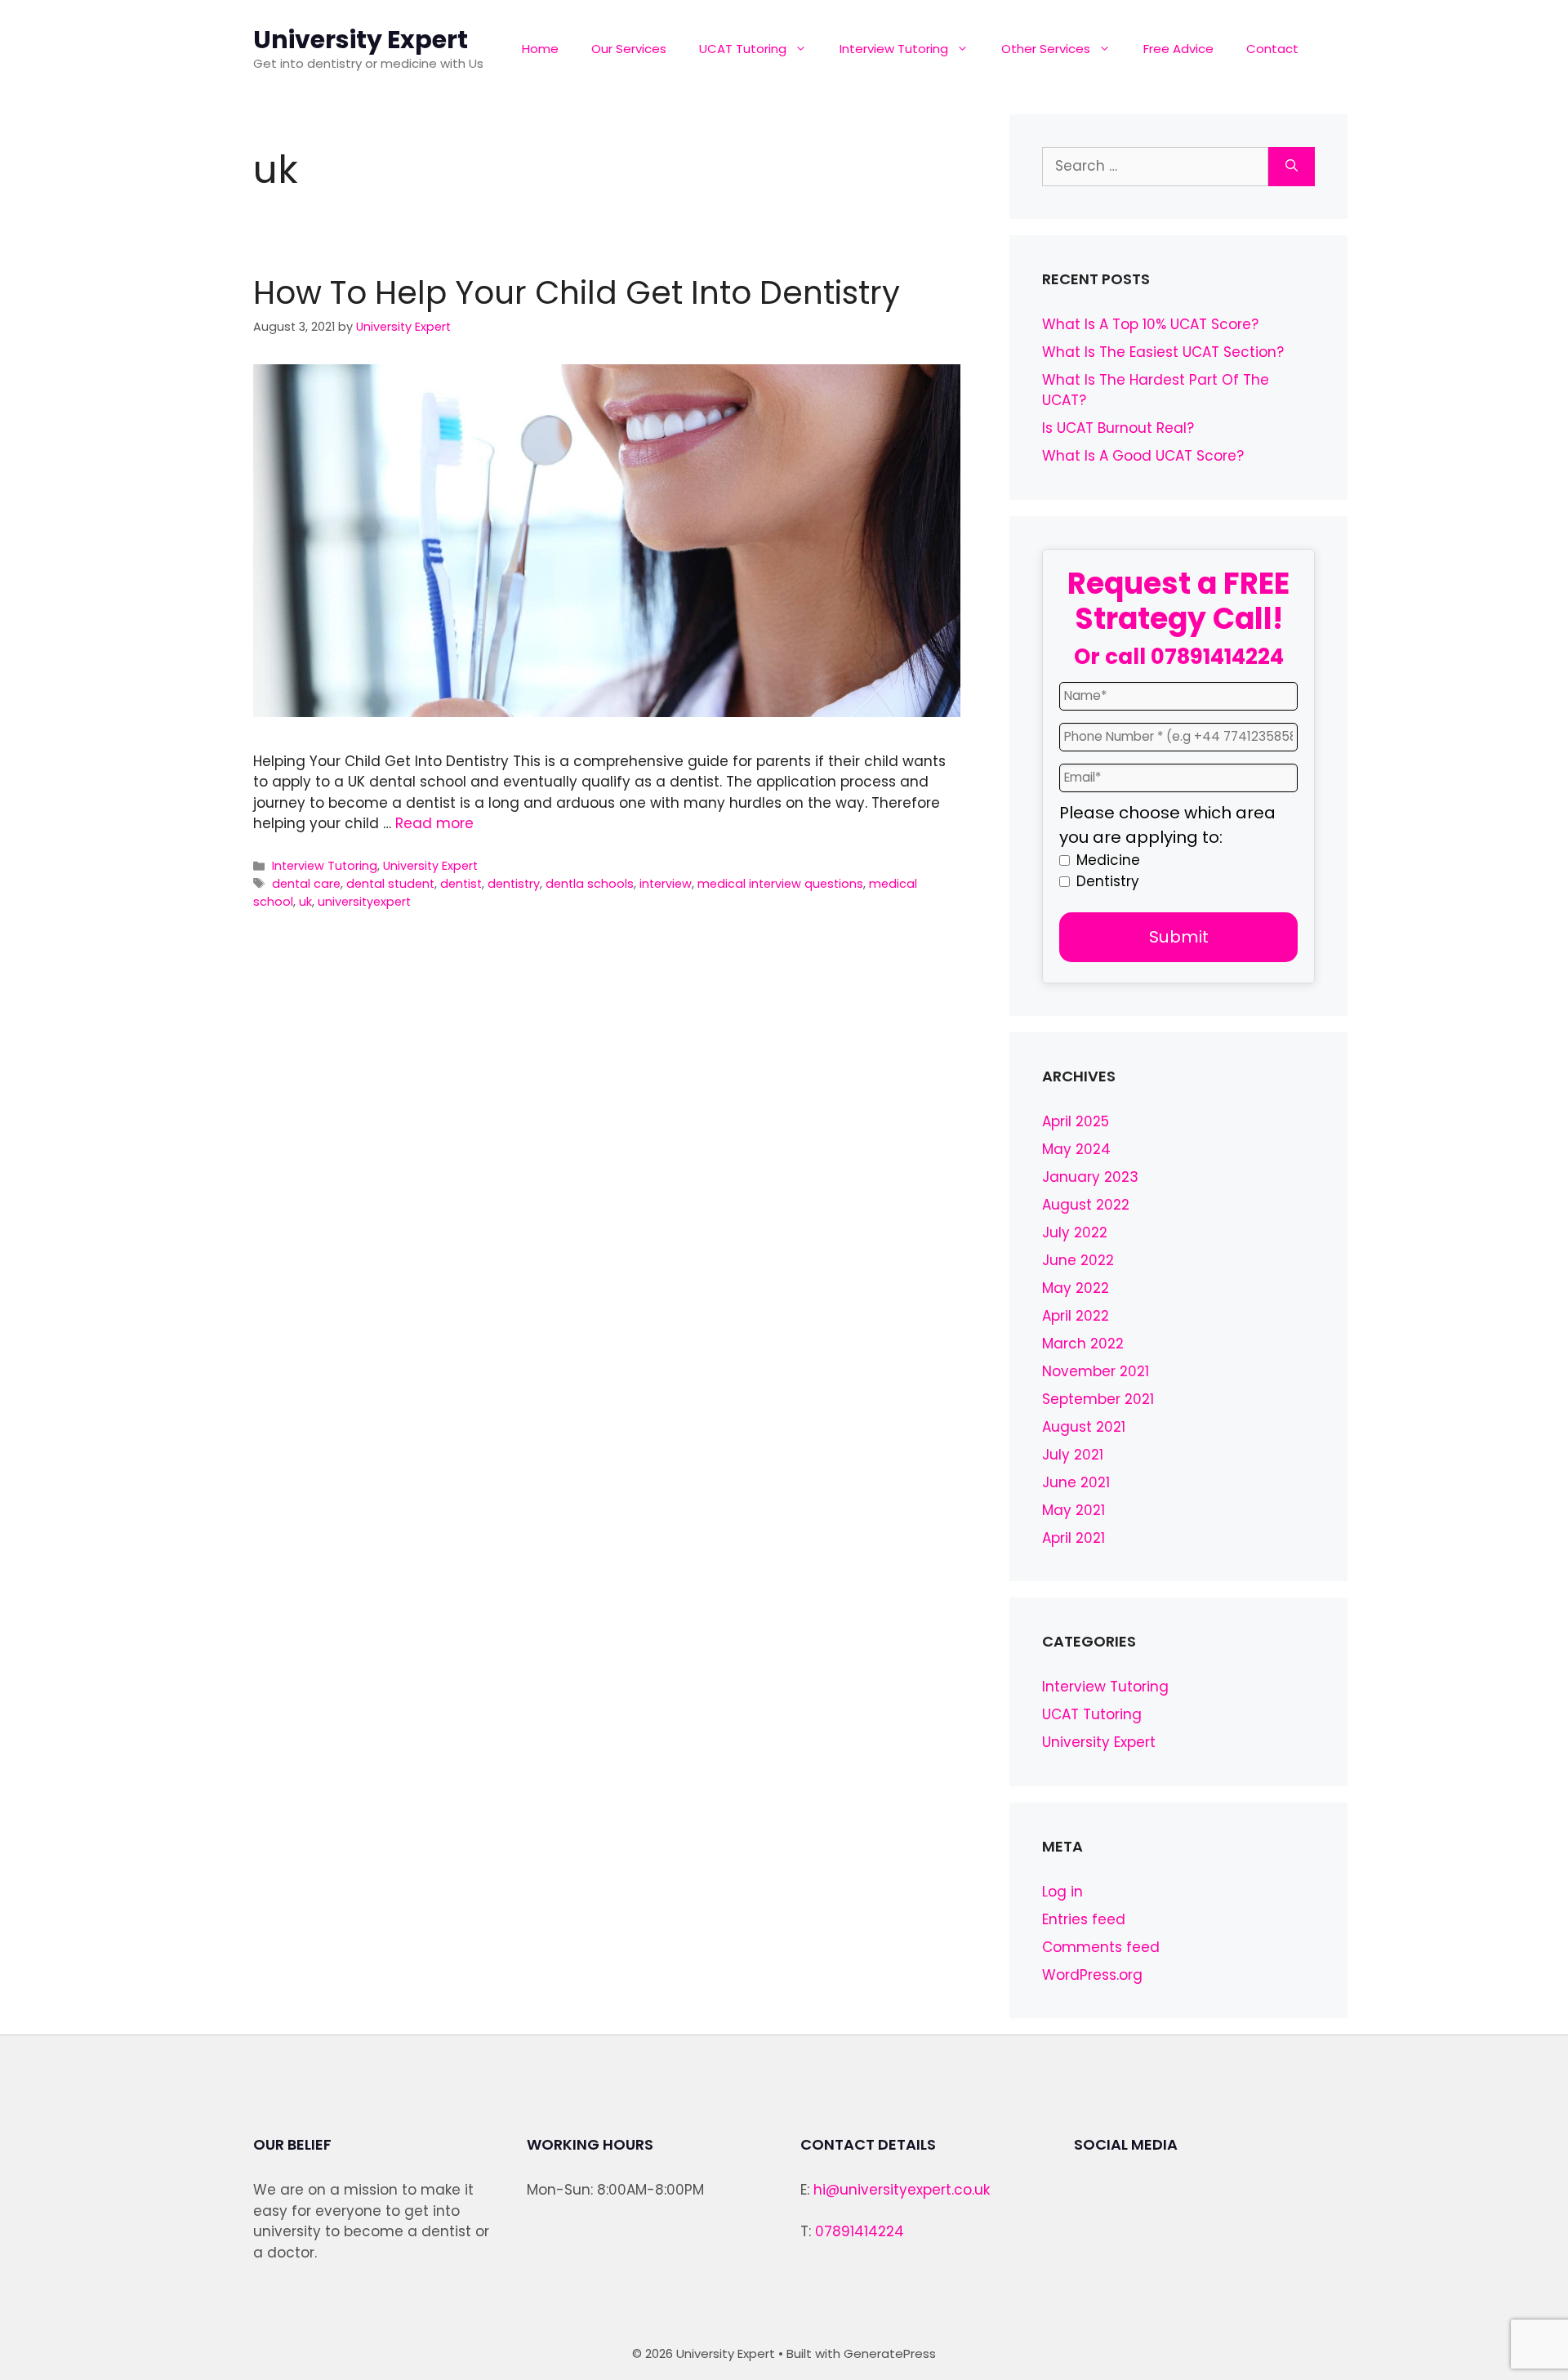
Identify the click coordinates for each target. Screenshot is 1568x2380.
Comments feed (1101, 1947)
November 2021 (1096, 1371)
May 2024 (1076, 1149)
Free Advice (1178, 49)
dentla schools (590, 884)
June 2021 (1076, 1482)
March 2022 (1083, 1344)
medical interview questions (780, 884)
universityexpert (364, 902)
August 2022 (1086, 1205)
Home (540, 49)
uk (305, 902)
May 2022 (1076, 1288)
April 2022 (1076, 1316)
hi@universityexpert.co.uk (902, 2190)
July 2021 (1073, 1455)
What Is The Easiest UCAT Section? (1163, 352)
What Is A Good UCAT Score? (1143, 456)
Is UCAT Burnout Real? (1118, 428)
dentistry (514, 884)
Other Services (1046, 49)
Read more (434, 823)
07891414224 (1217, 657)
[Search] (1292, 167)
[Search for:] (1155, 167)
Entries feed (1084, 1919)
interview (666, 884)
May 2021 (1074, 1510)
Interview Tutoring (894, 49)
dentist (461, 884)
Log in (1062, 1892)
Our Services (629, 49)
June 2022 (1078, 1260)
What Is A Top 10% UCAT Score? (1150, 324)
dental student (390, 884)
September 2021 (1098, 1399)
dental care (306, 884)
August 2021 (1084, 1427)
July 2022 (1075, 1232)
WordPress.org (1092, 1975)
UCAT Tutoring (743, 49)
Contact (1272, 49)
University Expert (361, 40)
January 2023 (1090, 1177)
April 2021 (1074, 1538)
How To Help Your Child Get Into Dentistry (577, 293)
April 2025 (1076, 1121)
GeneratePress (890, 2353)
